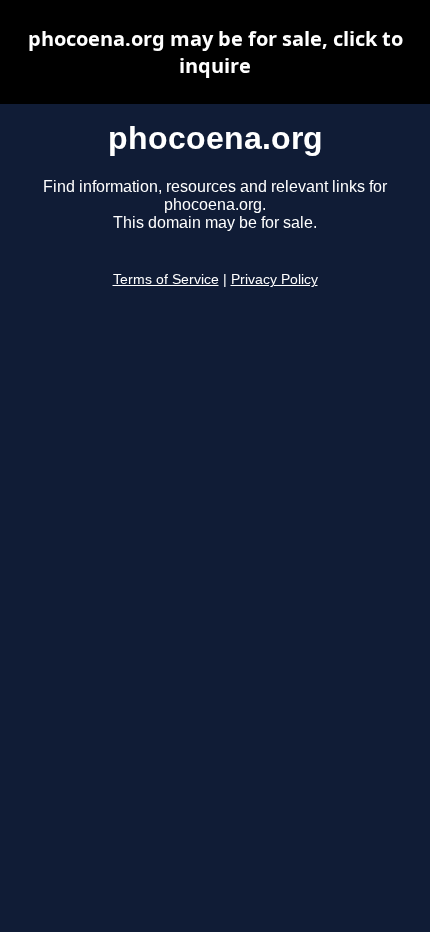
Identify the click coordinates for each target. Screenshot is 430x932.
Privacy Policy (274, 279)
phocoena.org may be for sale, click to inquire (215, 52)
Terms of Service (166, 279)
